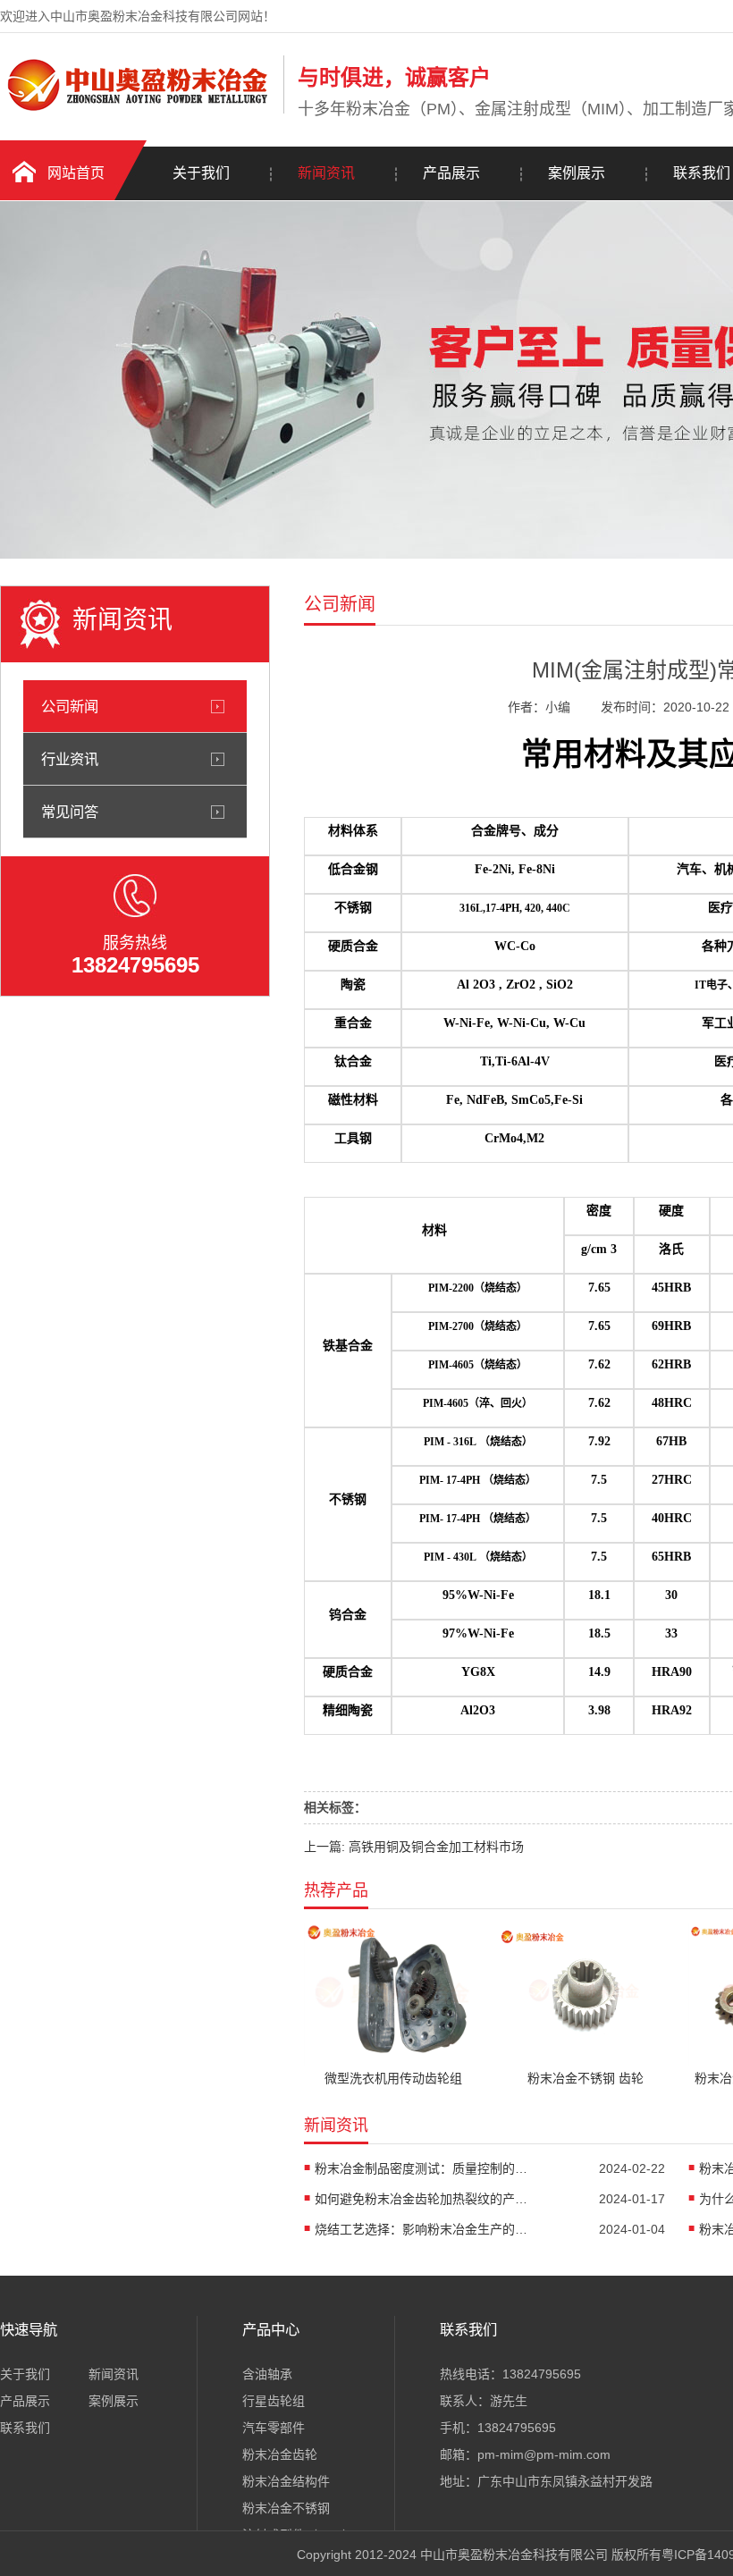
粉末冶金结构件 (286, 2481)
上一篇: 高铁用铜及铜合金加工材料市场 (414, 1847)
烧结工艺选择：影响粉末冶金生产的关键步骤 (422, 2229)
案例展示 (577, 173)
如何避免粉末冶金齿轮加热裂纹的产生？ (422, 2199)
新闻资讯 (326, 173)
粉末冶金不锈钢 (286, 2508)
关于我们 (201, 173)
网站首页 (76, 173)
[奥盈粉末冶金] (137, 110)
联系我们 (25, 2428)
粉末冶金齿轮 (280, 2454)
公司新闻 (70, 706)
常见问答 (70, 812)
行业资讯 (70, 759)
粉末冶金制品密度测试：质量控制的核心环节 (422, 2168)
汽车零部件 (274, 2428)
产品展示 (451, 173)
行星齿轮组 (274, 2401)
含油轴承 (267, 2374)
